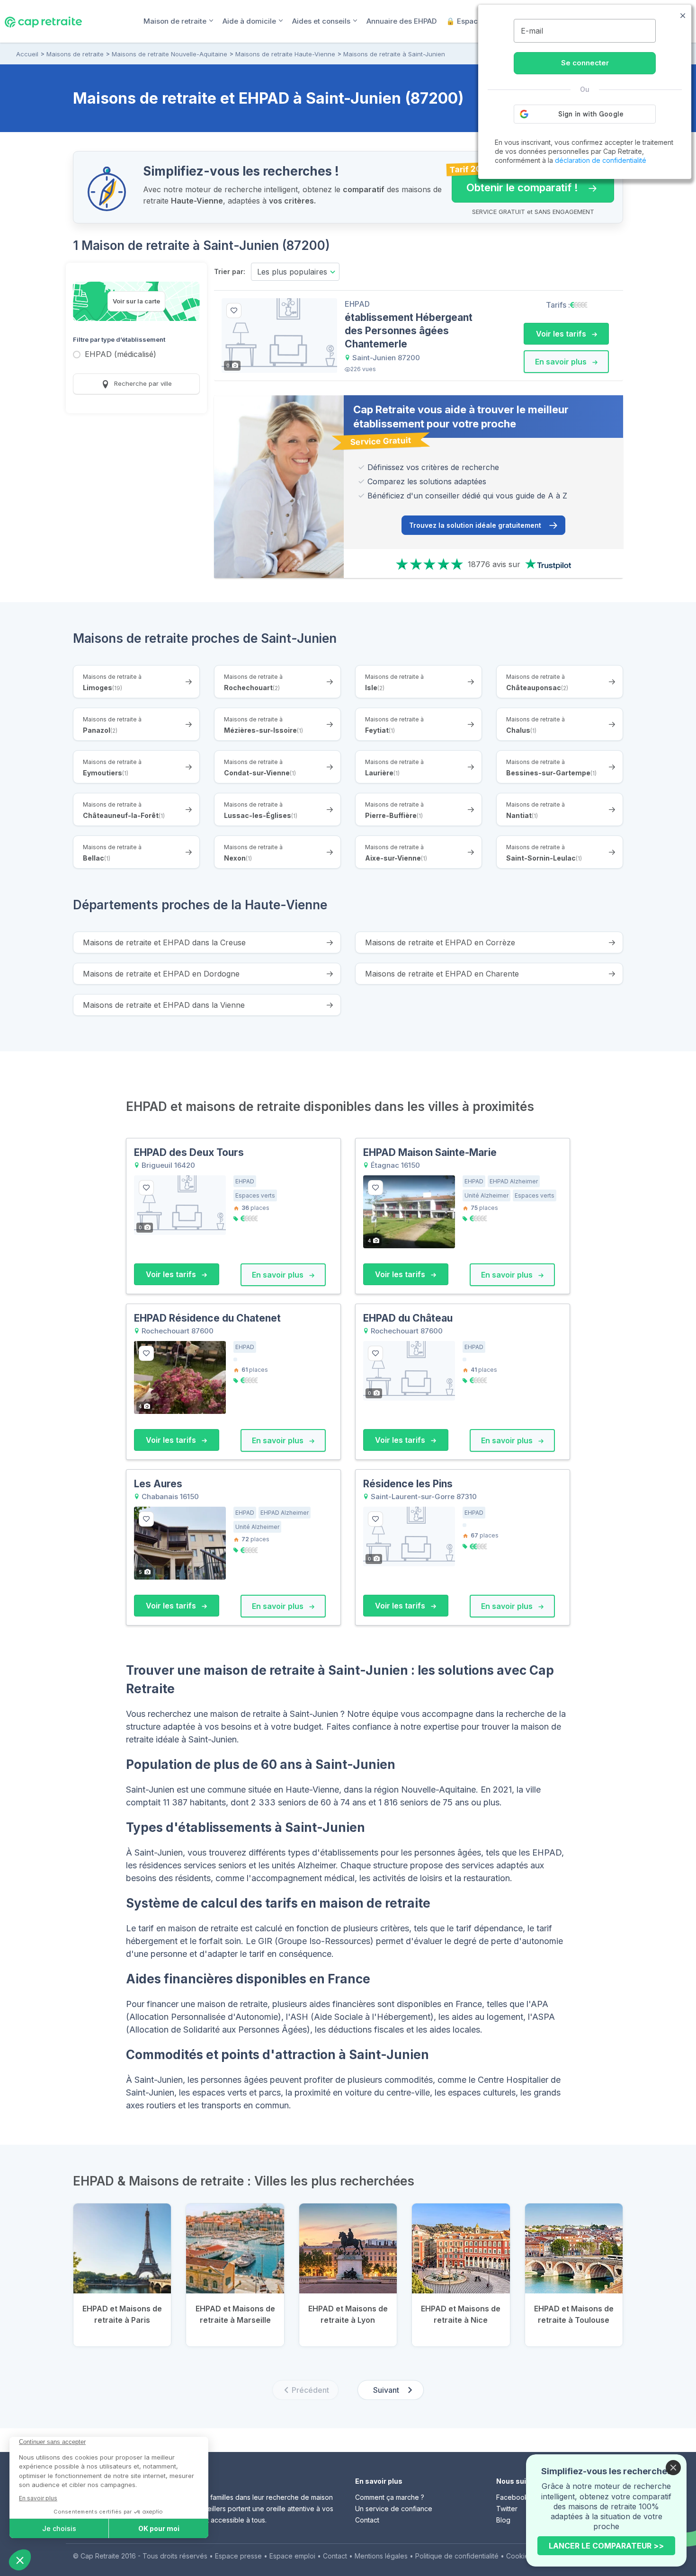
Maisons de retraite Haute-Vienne (285, 54)
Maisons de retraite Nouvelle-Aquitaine (170, 54)
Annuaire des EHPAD (402, 21)
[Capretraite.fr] (43, 21)
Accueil (27, 54)
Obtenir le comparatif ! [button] (515, 183)
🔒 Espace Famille (477, 21)
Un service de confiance (394, 2509)
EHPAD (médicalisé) (120, 355)
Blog (503, 2520)
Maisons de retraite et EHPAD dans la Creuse (164, 942)
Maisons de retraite (75, 54)
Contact (367, 2520)
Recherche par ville (142, 383)
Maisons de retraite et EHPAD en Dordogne (161, 974)
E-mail (532, 31)
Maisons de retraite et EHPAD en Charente (442, 974)
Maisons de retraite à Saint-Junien (394, 54)
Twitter (507, 2509)
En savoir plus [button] (562, 362)
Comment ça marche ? (390, 2497)
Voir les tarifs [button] (562, 334)
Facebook (512, 2497)
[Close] (673, 2468)
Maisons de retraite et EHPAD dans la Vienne (164, 1005)
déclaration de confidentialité (601, 160)
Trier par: (230, 271)
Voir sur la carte (136, 301)
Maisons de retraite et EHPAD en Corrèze (440, 942)
